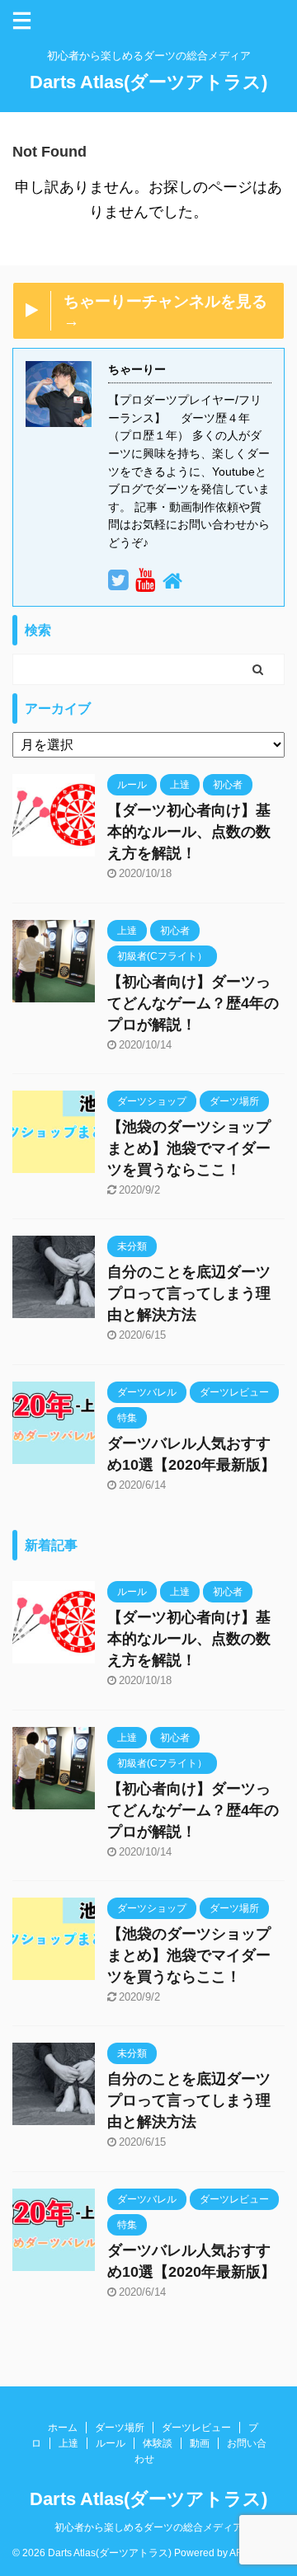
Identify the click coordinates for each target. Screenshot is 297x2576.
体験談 (158, 2443)
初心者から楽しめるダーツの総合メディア (148, 2527)
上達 (68, 2443)
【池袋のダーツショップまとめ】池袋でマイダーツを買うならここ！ (189, 1148)
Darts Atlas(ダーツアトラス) (148, 82)
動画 (200, 2443)
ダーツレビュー (196, 2428)
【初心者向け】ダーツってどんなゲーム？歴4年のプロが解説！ (193, 1003)
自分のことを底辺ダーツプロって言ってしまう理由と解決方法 (189, 1293)
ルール (111, 2443)
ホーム (63, 2428)
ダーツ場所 (120, 2428)
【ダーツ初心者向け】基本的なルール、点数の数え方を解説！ (189, 832)
